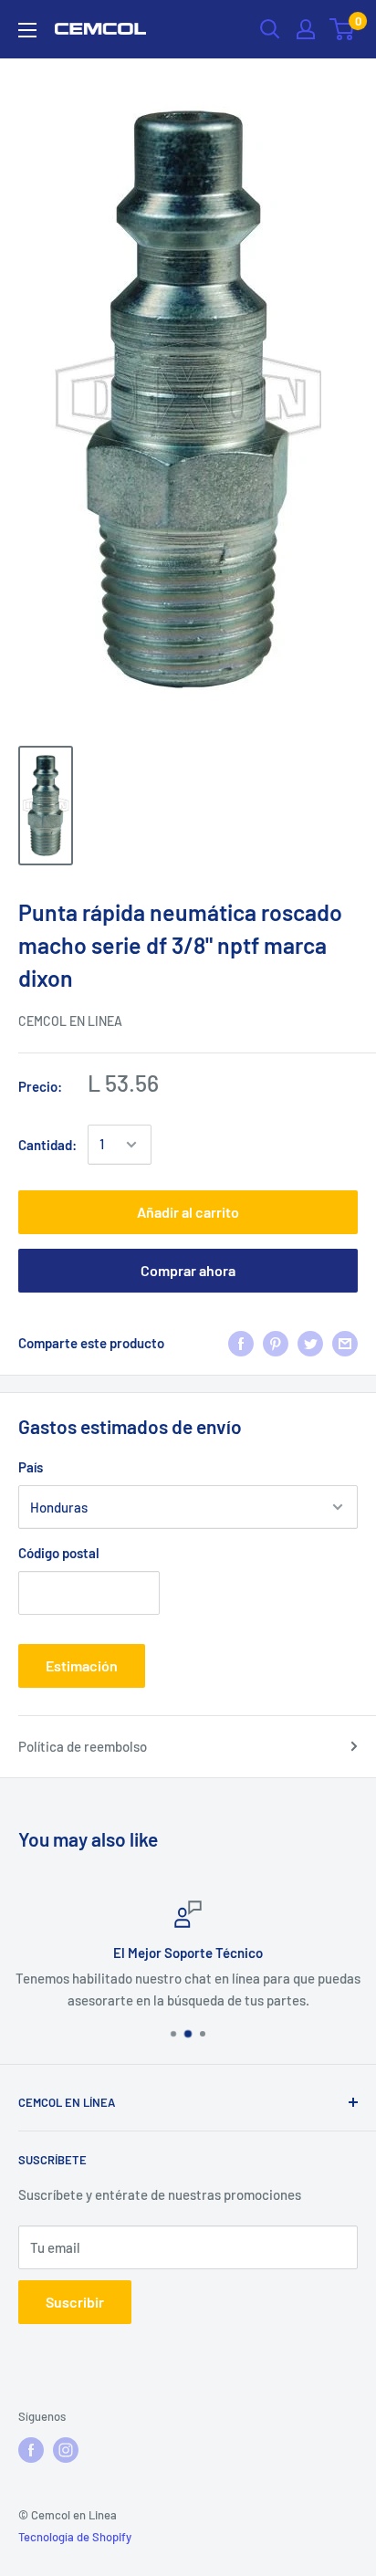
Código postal (59, 1553)
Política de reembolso (83, 1746)
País (31, 1467)
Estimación (82, 1665)
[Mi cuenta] (306, 29)
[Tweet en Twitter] (310, 1343)
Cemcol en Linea (70, 1021)
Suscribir (75, 2302)
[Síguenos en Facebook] (31, 2450)
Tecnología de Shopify (75, 2537)
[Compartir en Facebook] (241, 1343)
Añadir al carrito (188, 1212)
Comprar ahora (188, 1270)
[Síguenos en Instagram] (66, 2450)
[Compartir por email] (345, 1343)
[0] (343, 29)
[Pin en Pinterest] (276, 1343)
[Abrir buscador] (270, 29)
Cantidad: (47, 1145)
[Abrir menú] (27, 30)
